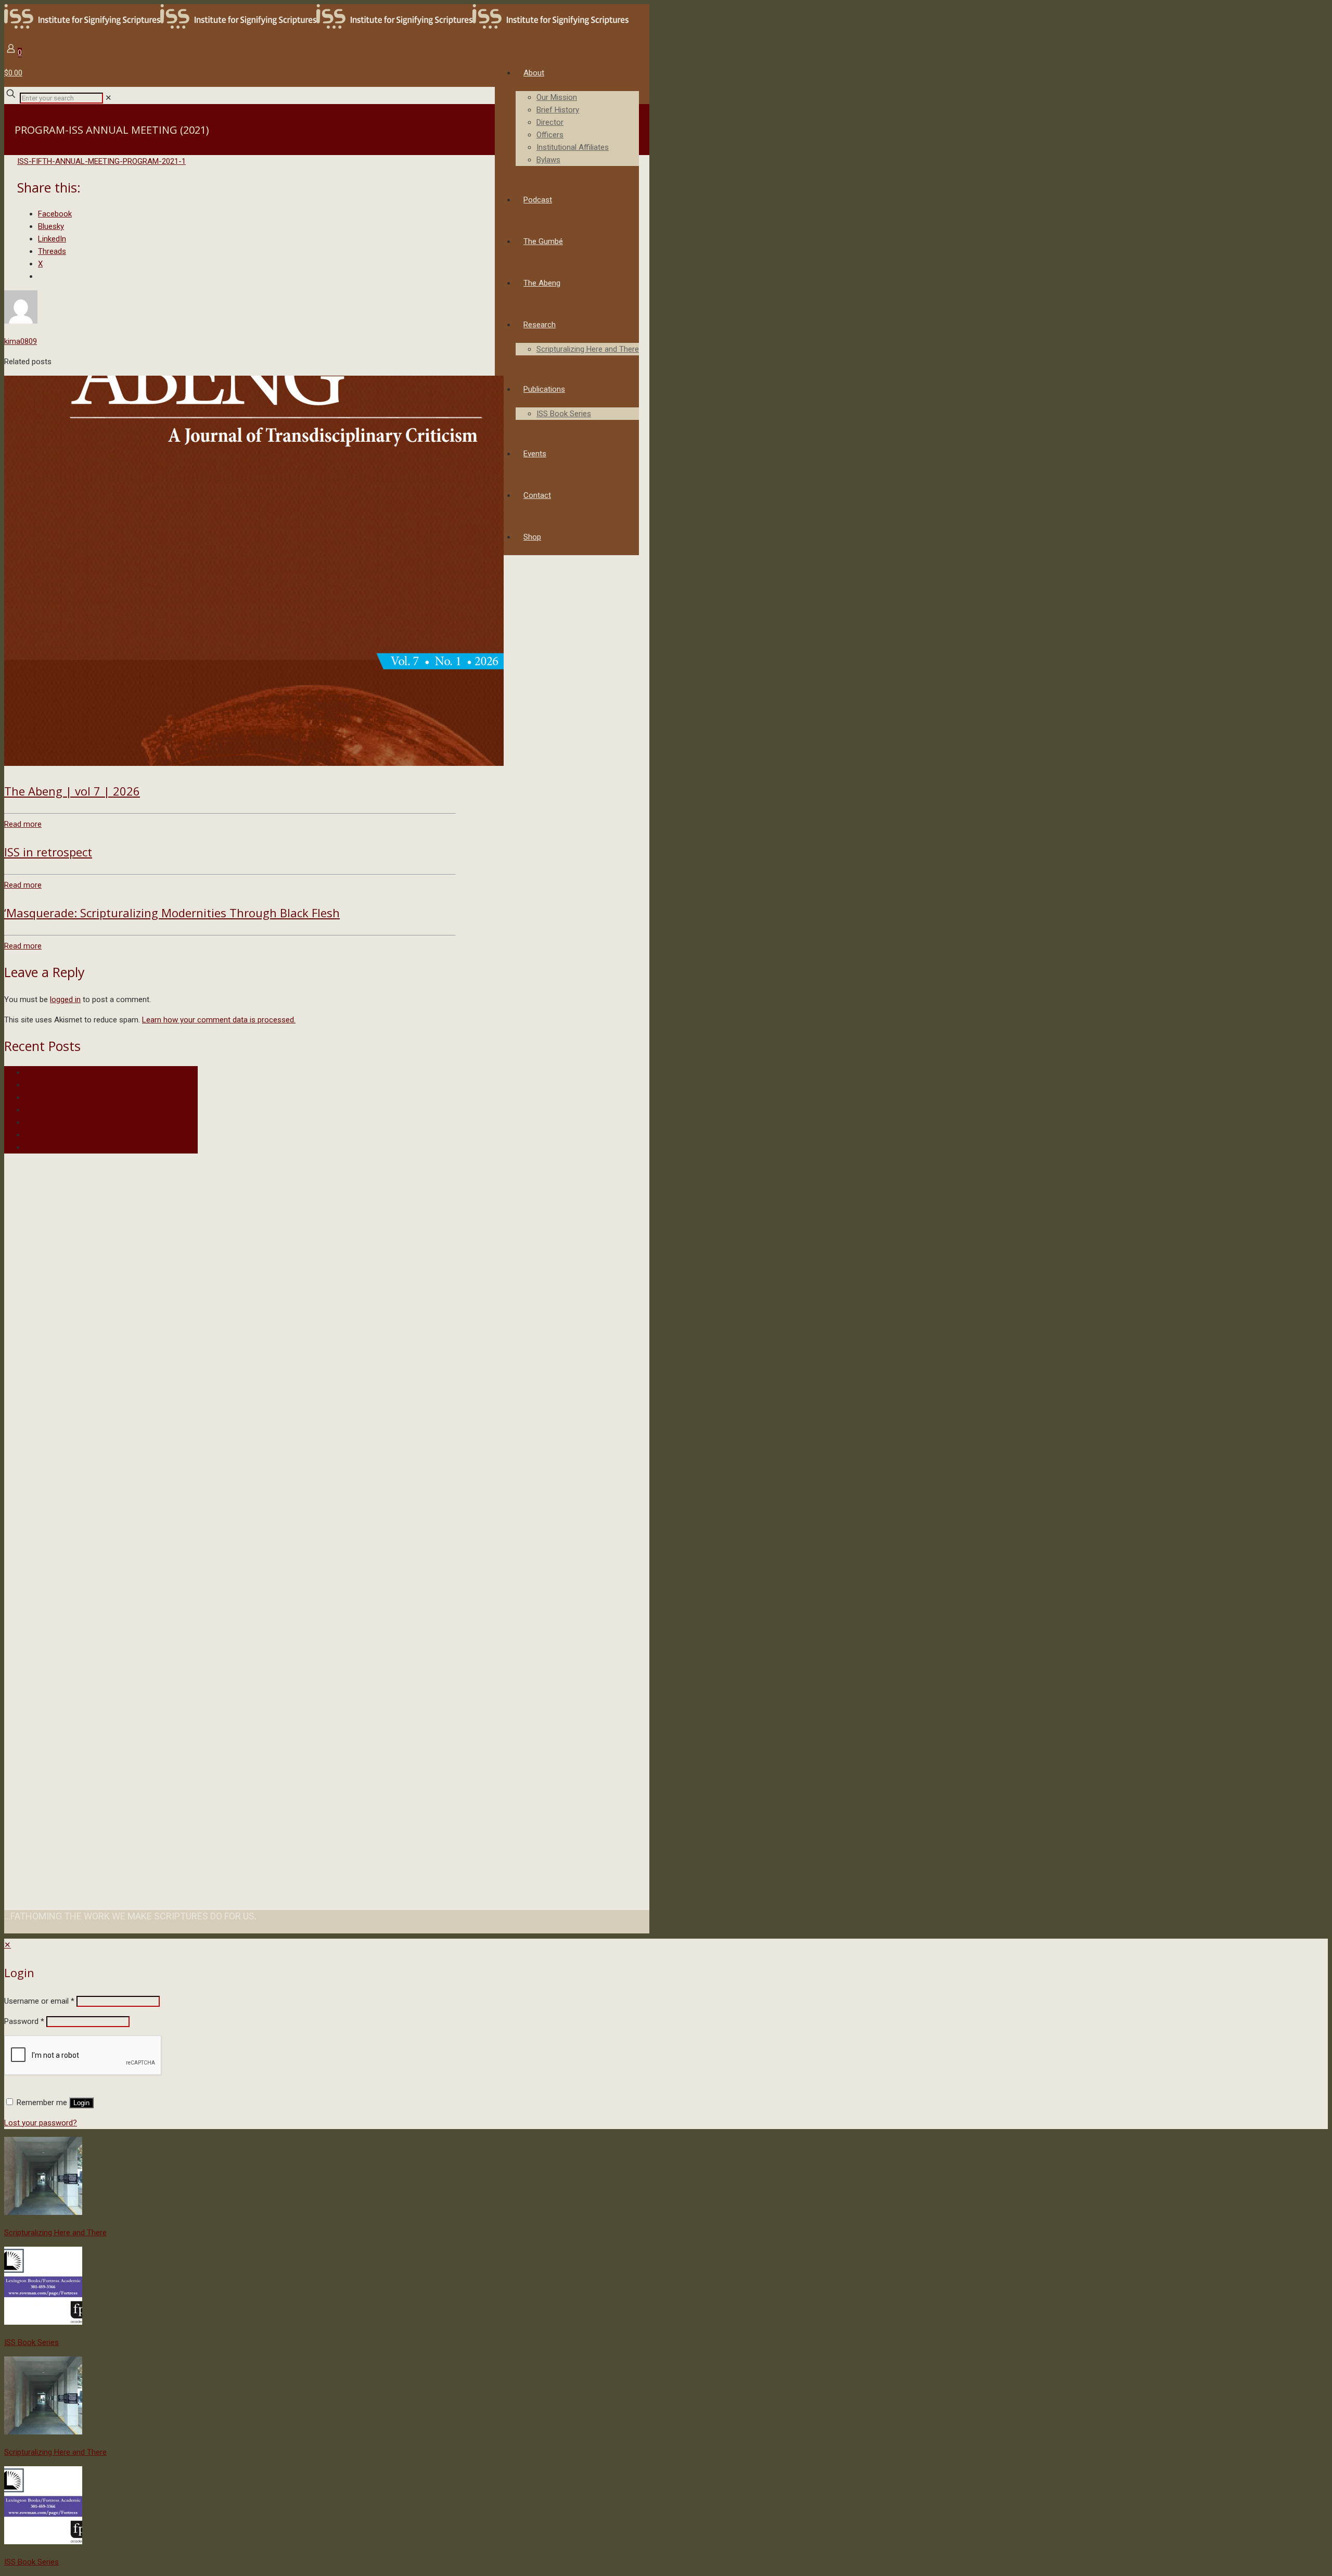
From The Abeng (54, 1085)
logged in (65, 999)
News (35, 1122)
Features (40, 1072)
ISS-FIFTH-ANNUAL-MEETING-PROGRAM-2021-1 (101, 161)
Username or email (39, 2001)
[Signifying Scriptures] (316, 26)
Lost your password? (41, 2123)
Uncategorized (50, 1147)
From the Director (55, 1097)
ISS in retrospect (48, 852)
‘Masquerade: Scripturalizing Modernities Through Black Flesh (172, 913)
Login (81, 2103)
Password (24, 2021)
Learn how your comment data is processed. (219, 1020)
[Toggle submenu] (577, 171)
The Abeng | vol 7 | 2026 (72, 791)
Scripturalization (53, 1135)
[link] (108, 98)
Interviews (42, 1110)
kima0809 (21, 341)
